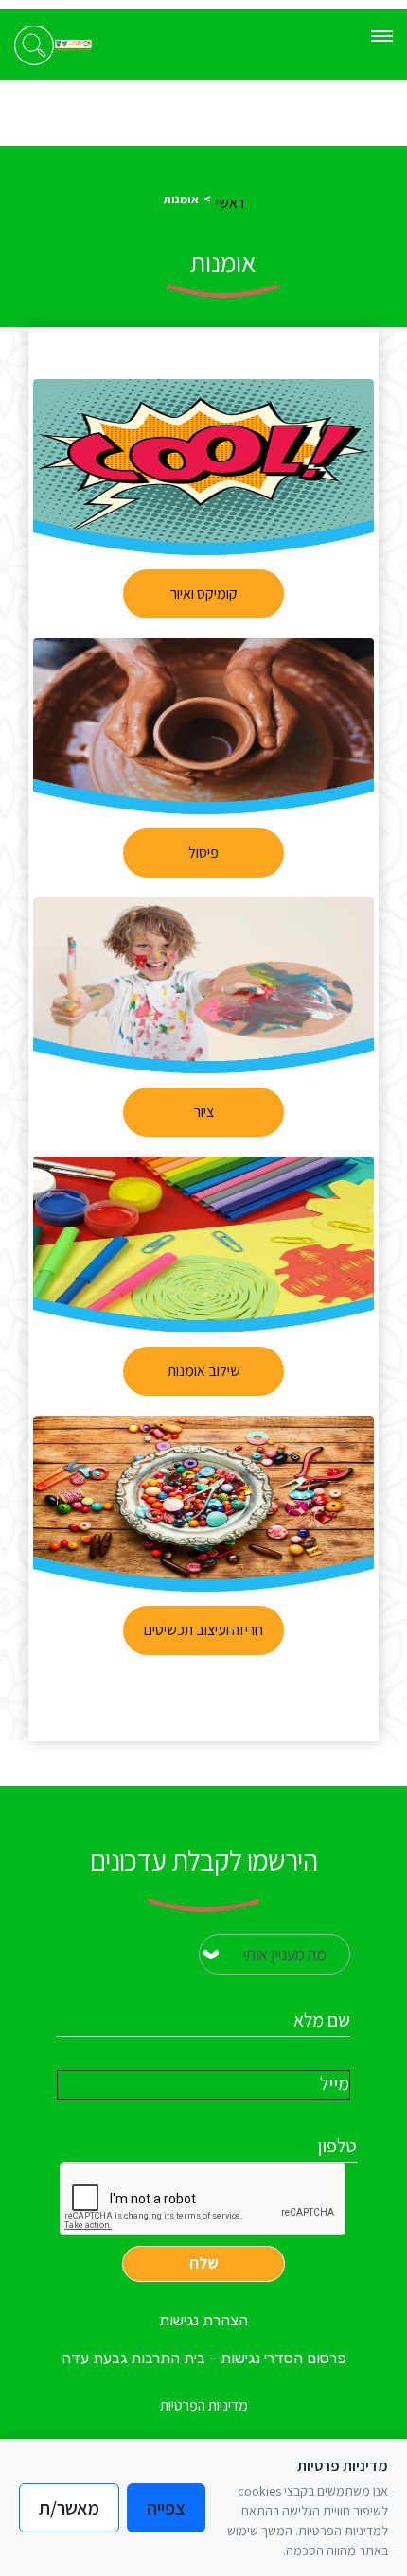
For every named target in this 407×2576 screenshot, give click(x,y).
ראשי (230, 203)
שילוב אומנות (204, 1371)
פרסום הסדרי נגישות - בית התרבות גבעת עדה (204, 2358)
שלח (204, 2263)
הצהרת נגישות (203, 2320)
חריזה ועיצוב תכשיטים (203, 1630)
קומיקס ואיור (204, 593)
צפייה (166, 2508)
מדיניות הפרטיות (204, 2405)
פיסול (203, 853)
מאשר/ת (69, 2508)
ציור (204, 1112)
